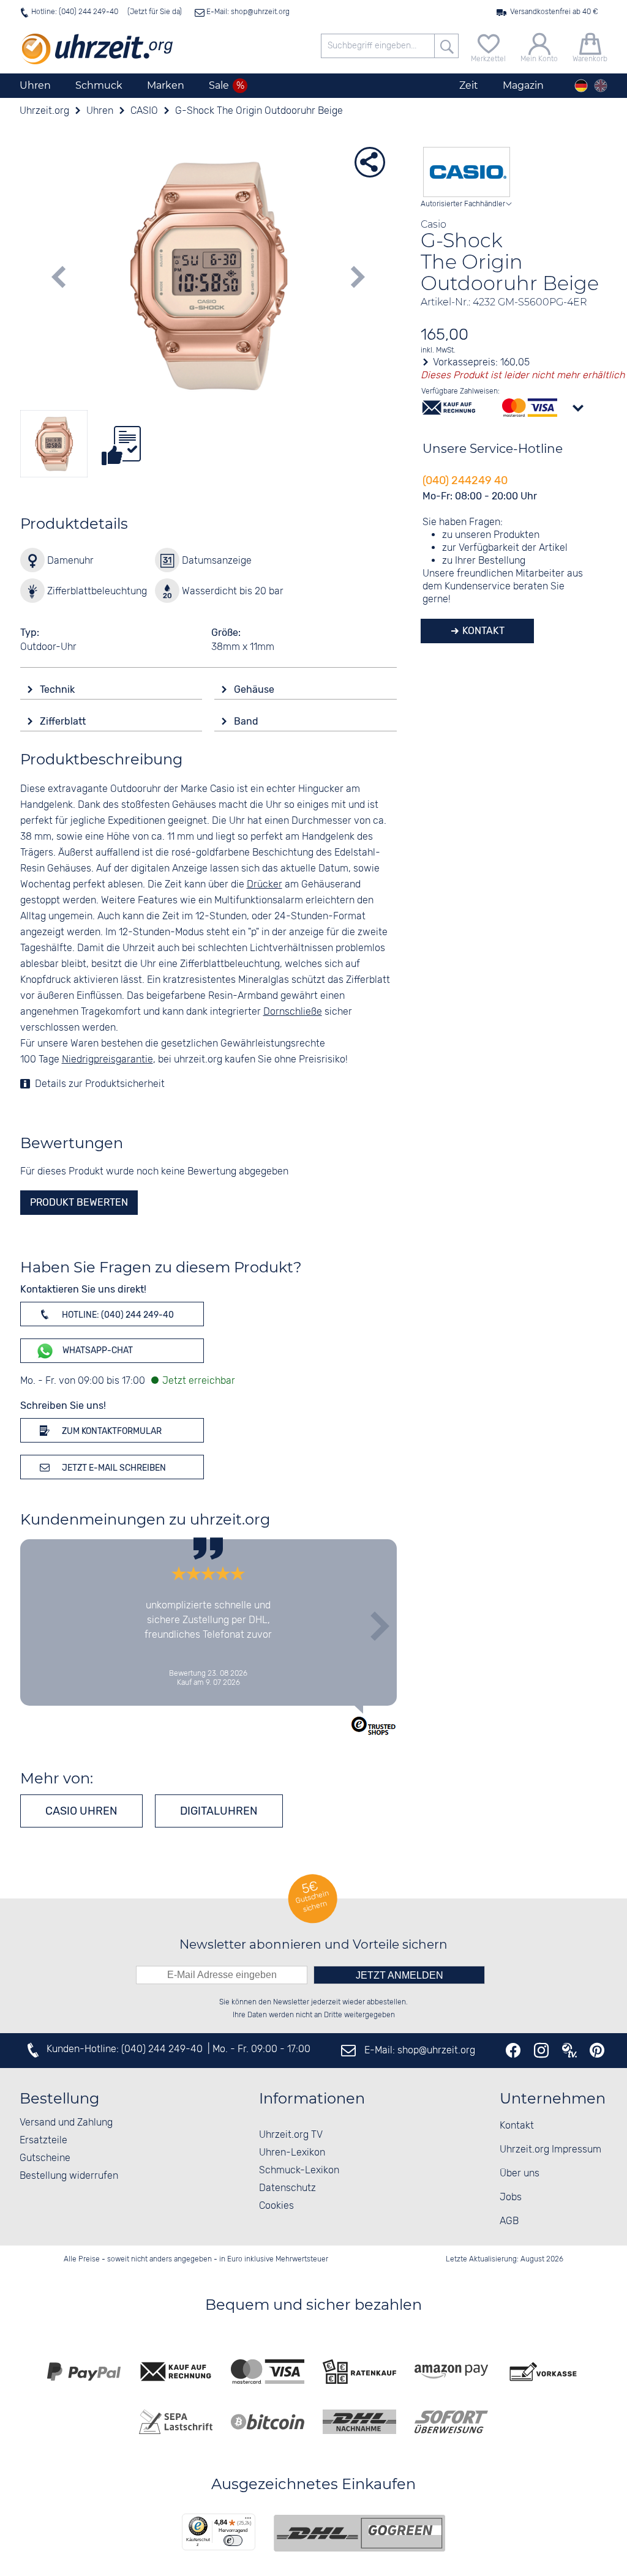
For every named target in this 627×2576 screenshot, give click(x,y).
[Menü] (248, 2521)
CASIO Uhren (81, 1811)
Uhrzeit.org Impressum (550, 2150)
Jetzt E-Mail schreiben (113, 1468)
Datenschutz (287, 2188)
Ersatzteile (43, 2141)
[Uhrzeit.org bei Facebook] (513, 2050)
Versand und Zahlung (66, 2123)
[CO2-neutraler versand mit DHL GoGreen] (359, 2533)
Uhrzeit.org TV (291, 2135)
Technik (58, 689)
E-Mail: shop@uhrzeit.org (247, 12)
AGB (509, 2221)
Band (247, 721)
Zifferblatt (64, 721)
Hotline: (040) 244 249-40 (75, 12)
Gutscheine (45, 2158)
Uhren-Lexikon (292, 2153)
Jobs (511, 2197)
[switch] (233, 2541)
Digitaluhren (219, 1811)
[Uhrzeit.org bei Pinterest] (597, 2050)
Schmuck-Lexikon (299, 2171)
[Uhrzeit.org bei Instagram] (541, 2050)
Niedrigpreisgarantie (107, 1060)
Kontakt (482, 631)
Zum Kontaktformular (111, 1431)
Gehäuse (255, 689)
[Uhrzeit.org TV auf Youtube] (569, 2050)
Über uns (520, 2174)
